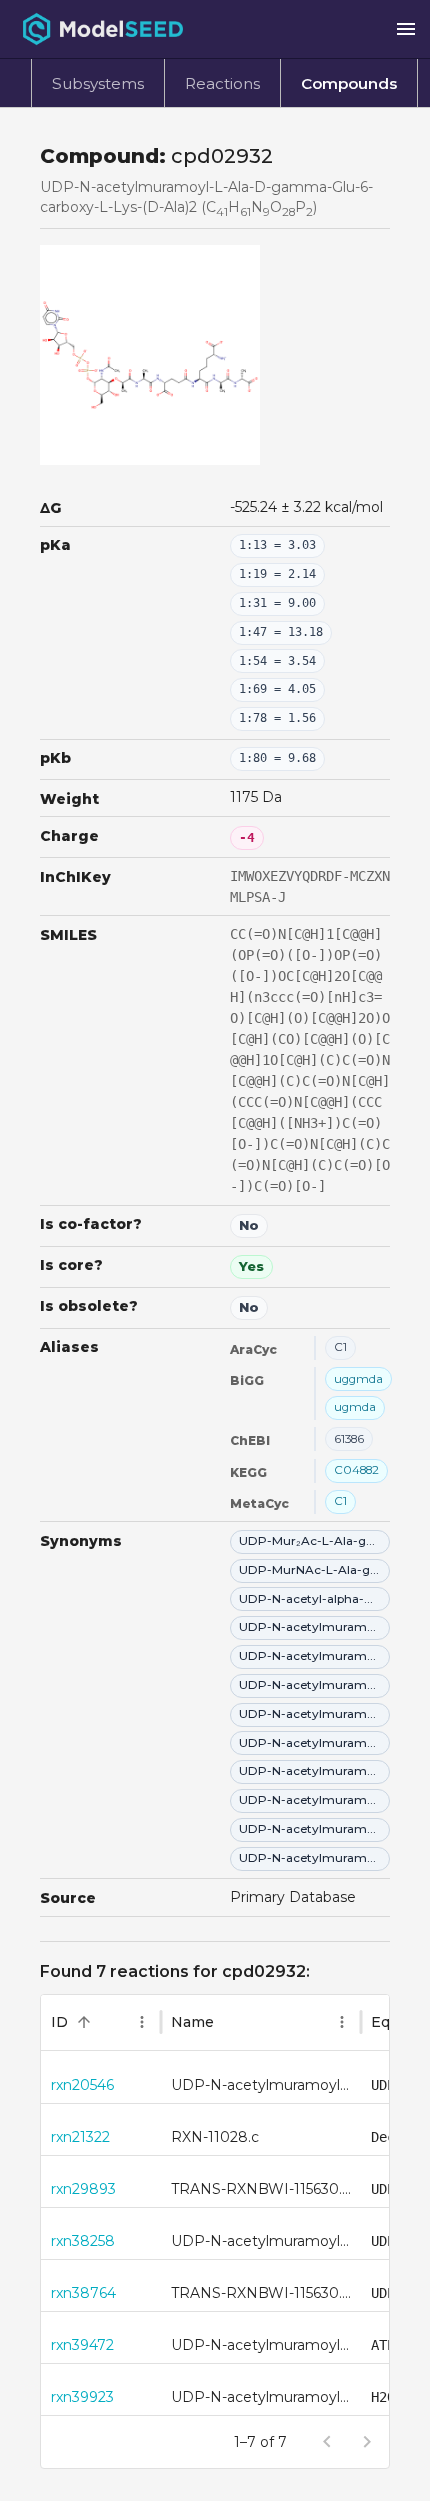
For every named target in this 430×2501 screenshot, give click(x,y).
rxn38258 (83, 2241)
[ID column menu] (142, 2022)
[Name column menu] (342, 2022)
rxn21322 (80, 2137)
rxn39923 (82, 2397)
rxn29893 (83, 2189)
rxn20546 (82, 2085)
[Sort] (84, 2022)
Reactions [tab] (222, 83)
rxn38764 (83, 2293)
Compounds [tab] (349, 83)
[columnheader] (101, 2023)
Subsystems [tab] (98, 83)
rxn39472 (82, 2345)
